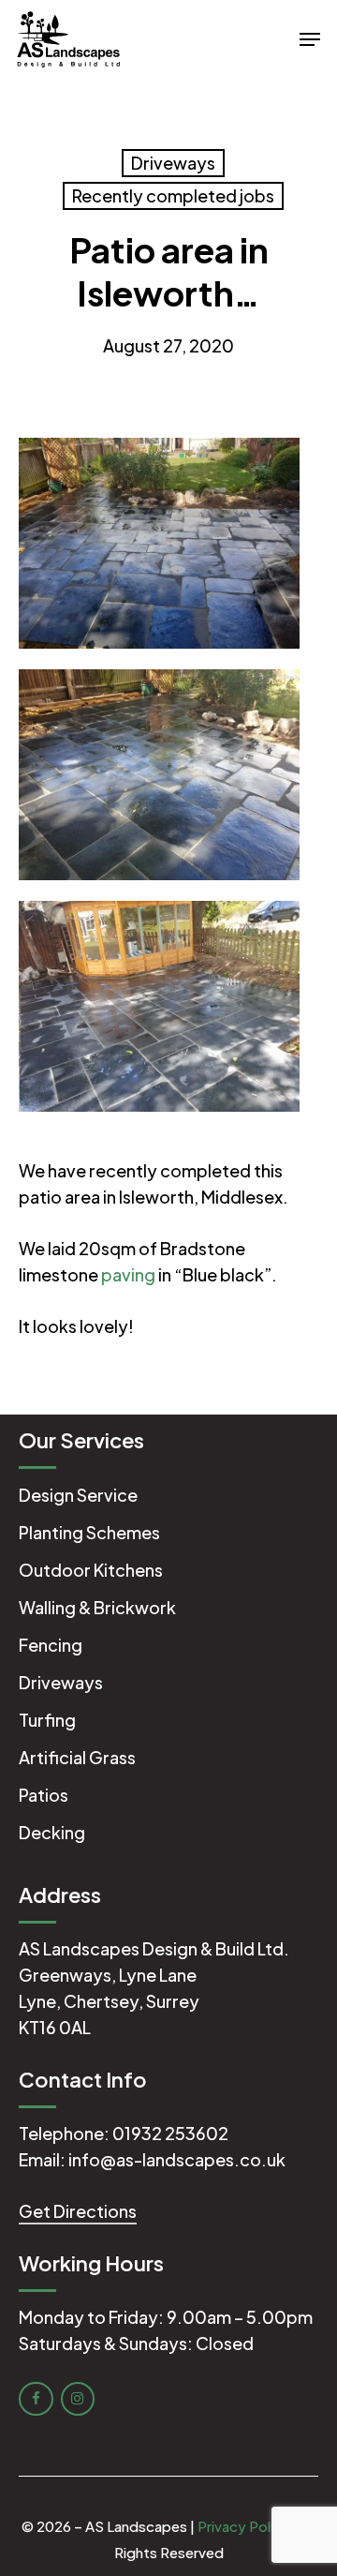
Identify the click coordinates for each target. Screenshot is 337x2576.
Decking (52, 1832)
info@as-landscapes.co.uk (177, 2159)
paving (128, 1274)
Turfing (47, 1720)
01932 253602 (170, 2133)
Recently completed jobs (173, 195)
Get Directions (78, 2211)
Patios (44, 1795)
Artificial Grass (77, 1757)
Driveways (173, 163)
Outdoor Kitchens (91, 1570)
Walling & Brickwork (97, 1607)
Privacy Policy (244, 2526)
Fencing (51, 1645)
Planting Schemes (89, 1532)
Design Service (78, 1495)
